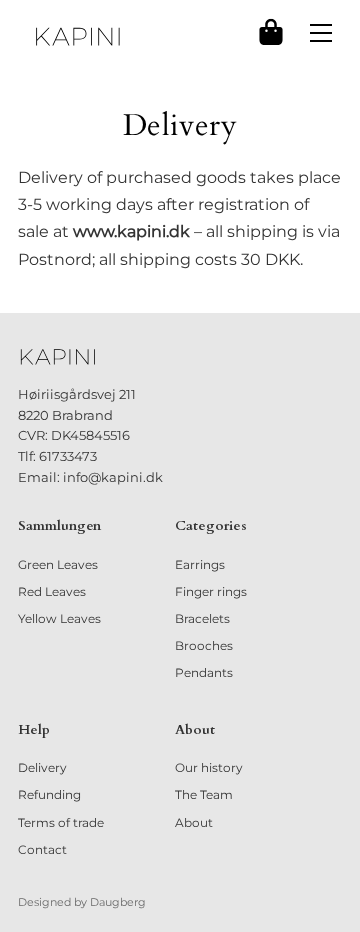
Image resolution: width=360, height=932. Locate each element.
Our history (209, 767)
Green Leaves (58, 564)
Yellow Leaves (59, 618)
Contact (42, 849)
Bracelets (202, 618)
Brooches (204, 645)
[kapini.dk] (78, 36)
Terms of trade (61, 822)
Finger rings (211, 591)
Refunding (49, 794)
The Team (204, 794)
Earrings (200, 564)
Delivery (42, 767)
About (194, 822)
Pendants (204, 672)
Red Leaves (52, 591)
